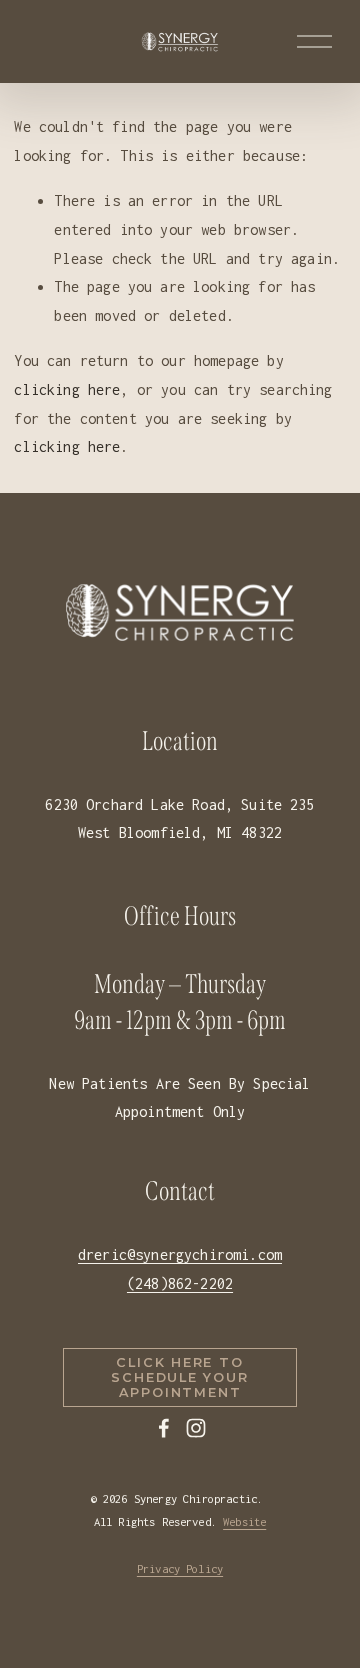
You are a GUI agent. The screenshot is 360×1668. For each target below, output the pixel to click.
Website (244, 1521)
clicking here (67, 389)
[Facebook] (164, 1428)
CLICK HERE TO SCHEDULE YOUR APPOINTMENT (179, 1377)
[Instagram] (196, 1428)
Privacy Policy (180, 1568)
